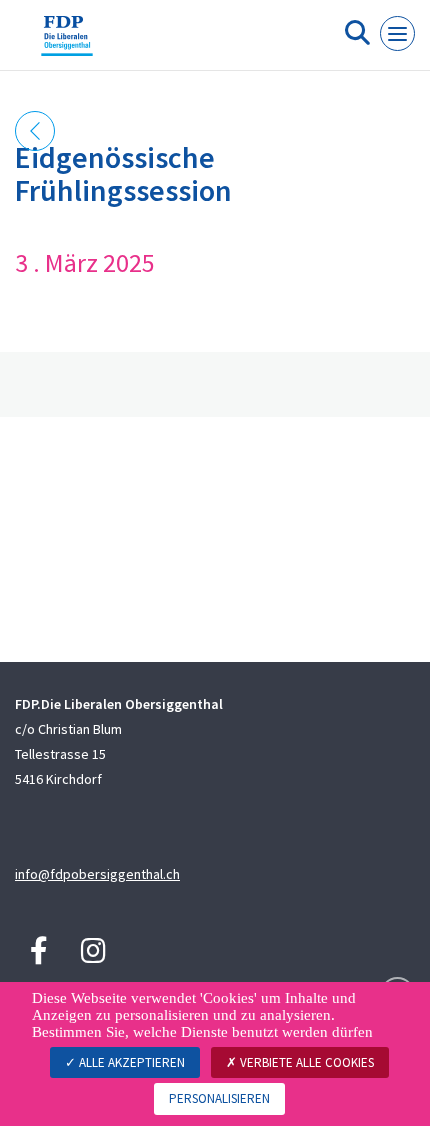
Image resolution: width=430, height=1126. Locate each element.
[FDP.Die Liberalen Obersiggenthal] (67, 43)
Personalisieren (219, 1098)
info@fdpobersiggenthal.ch (97, 874)
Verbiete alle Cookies (305, 1062)
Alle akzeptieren (130, 1062)
